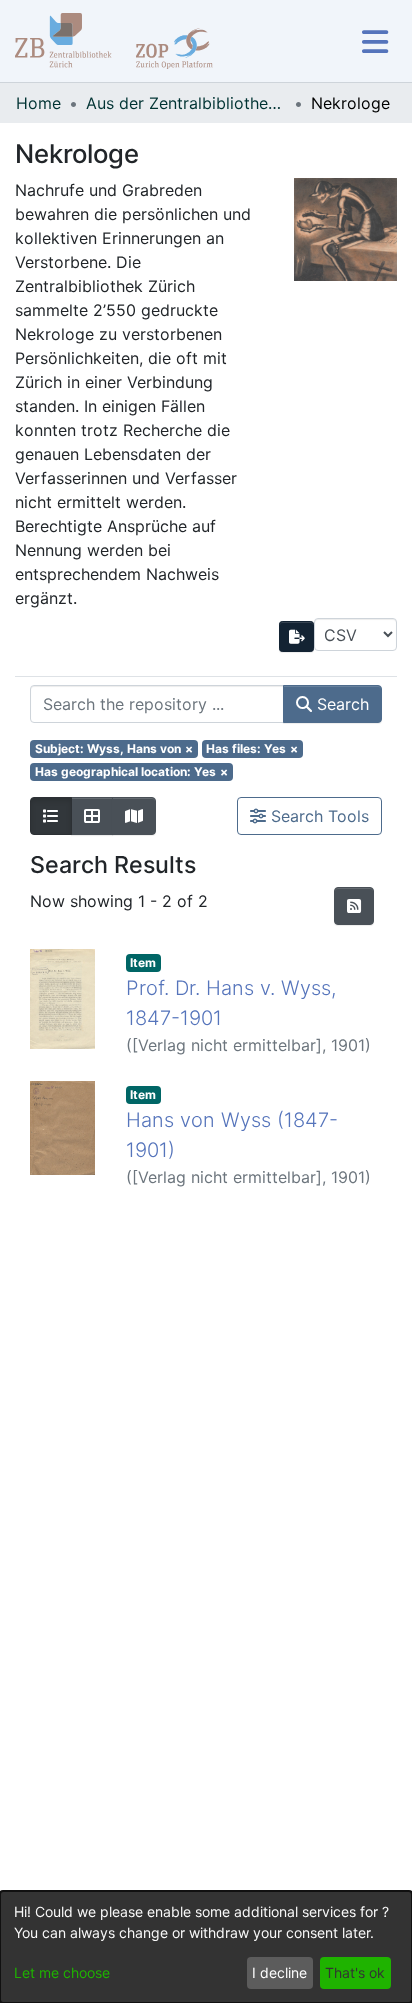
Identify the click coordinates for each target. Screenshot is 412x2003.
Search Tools (317, 816)
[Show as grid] (92, 816)
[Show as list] (51, 816)
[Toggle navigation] (374, 41)
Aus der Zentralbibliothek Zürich (186, 103)
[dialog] (206, 1947)
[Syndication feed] (354, 906)
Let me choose (62, 1972)
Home (38, 103)
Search (340, 704)
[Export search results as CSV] (297, 636)
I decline (279, 1972)
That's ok (355, 1972)
